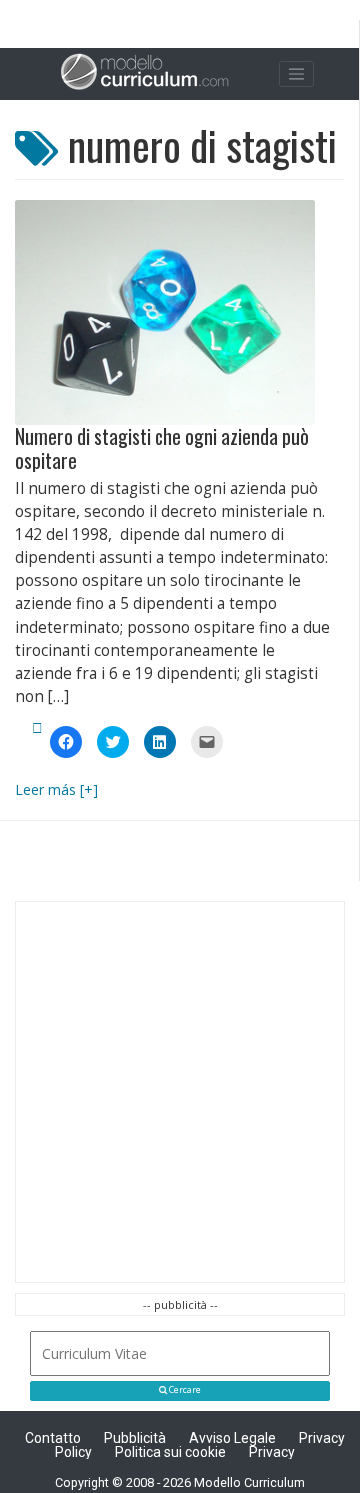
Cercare (184, 1390)
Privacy (272, 1452)
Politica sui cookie (170, 1452)
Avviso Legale (232, 1438)
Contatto (53, 1438)
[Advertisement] (180, 1092)
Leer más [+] (56, 789)
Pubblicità (135, 1438)
